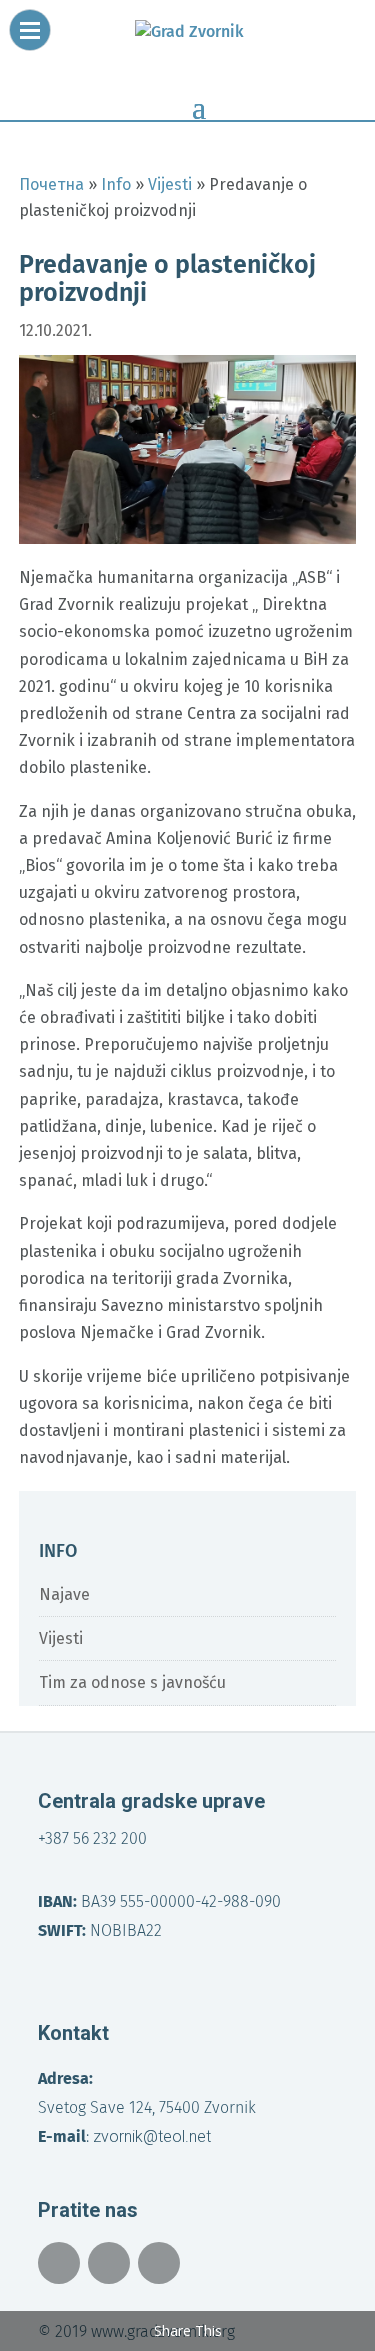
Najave (64, 1594)
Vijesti (61, 1638)
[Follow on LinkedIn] (159, 2263)
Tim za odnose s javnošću (132, 1682)
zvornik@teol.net (152, 2136)
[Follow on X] (109, 2263)
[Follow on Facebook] (59, 2263)
